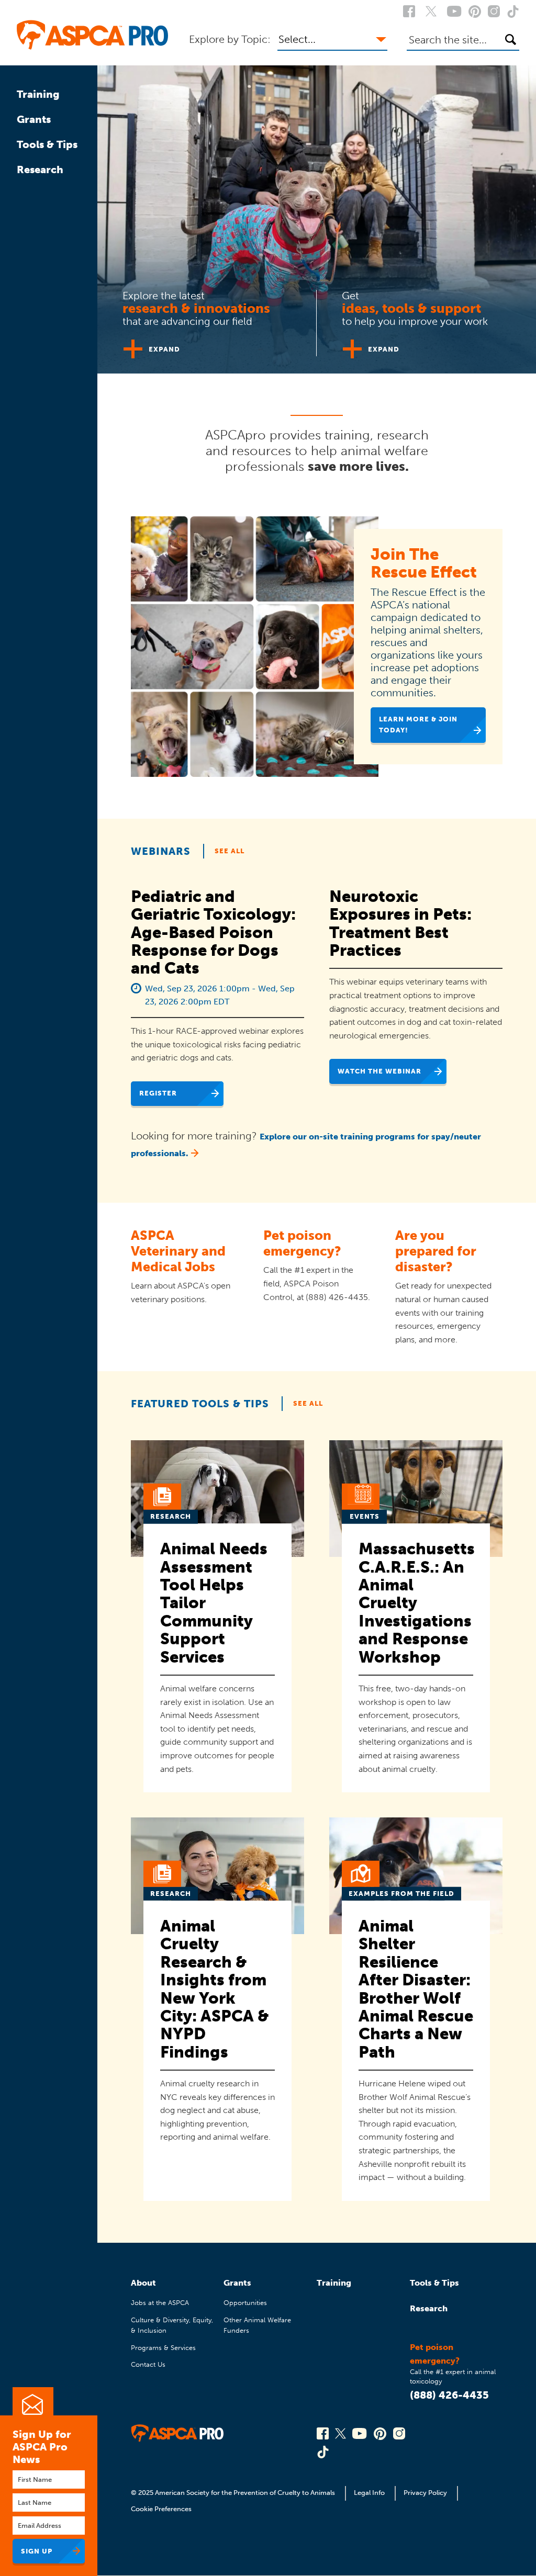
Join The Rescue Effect (424, 563)
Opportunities (245, 2303)
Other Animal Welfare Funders (257, 2325)
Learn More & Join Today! (418, 724)
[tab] (207, 319)
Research (40, 170)
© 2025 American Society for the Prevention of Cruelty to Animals (234, 2493)
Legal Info (369, 2493)
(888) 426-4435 (449, 2395)
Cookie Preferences (161, 2509)
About (143, 2283)
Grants (34, 119)
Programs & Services (163, 2348)
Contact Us (148, 2364)
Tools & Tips (47, 144)
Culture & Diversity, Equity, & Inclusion (172, 2325)
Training (38, 94)
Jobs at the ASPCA (160, 2303)
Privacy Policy (425, 2493)
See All (230, 851)
